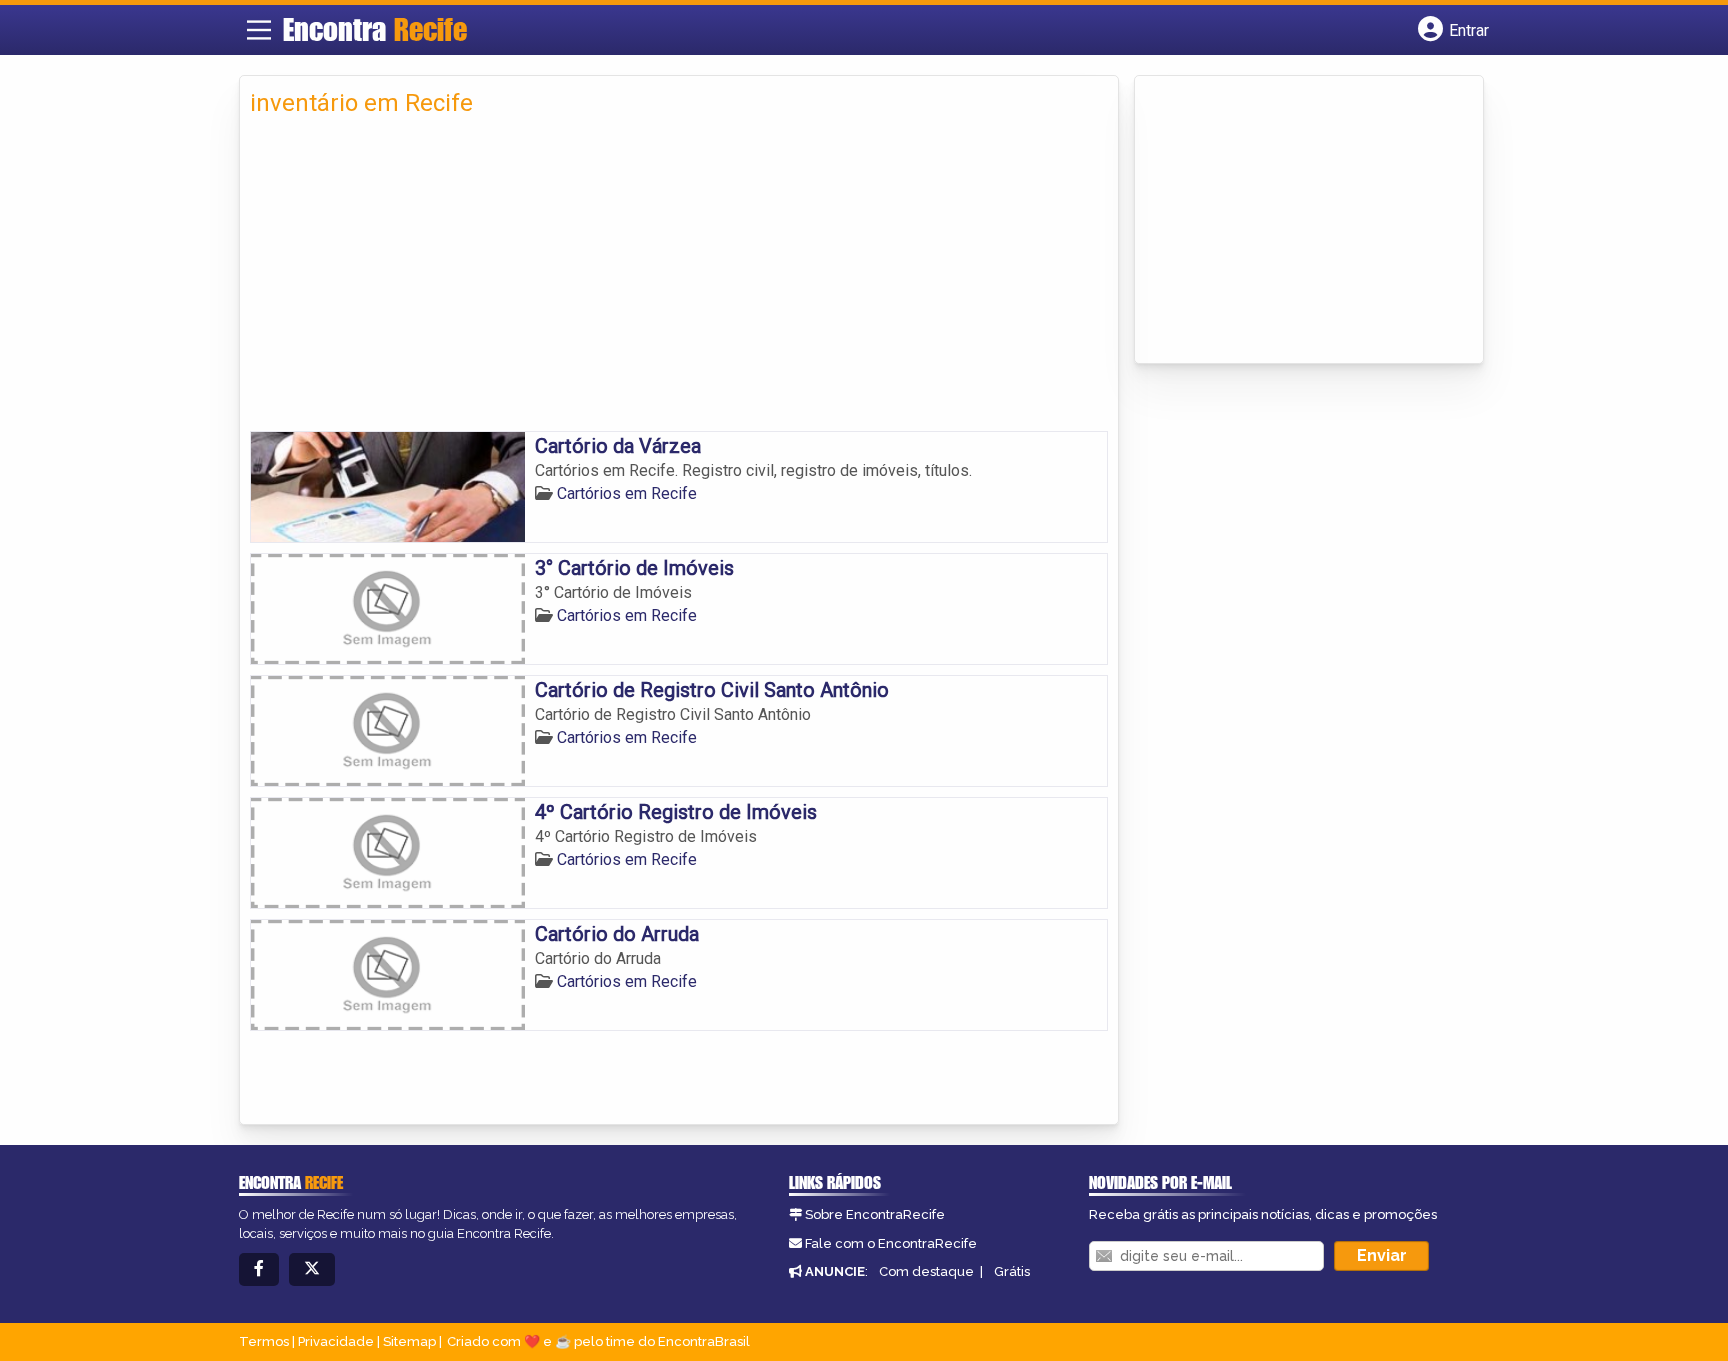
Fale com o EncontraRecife (891, 1243)
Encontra (375, 29)
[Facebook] (259, 1269)
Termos (264, 1341)
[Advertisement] (679, 281)
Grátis (1012, 1271)
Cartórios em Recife (627, 493)
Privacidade (336, 1341)
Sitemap (409, 1341)
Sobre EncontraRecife (875, 1214)
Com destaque (926, 1271)
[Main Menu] (259, 30)
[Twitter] (312, 1269)
